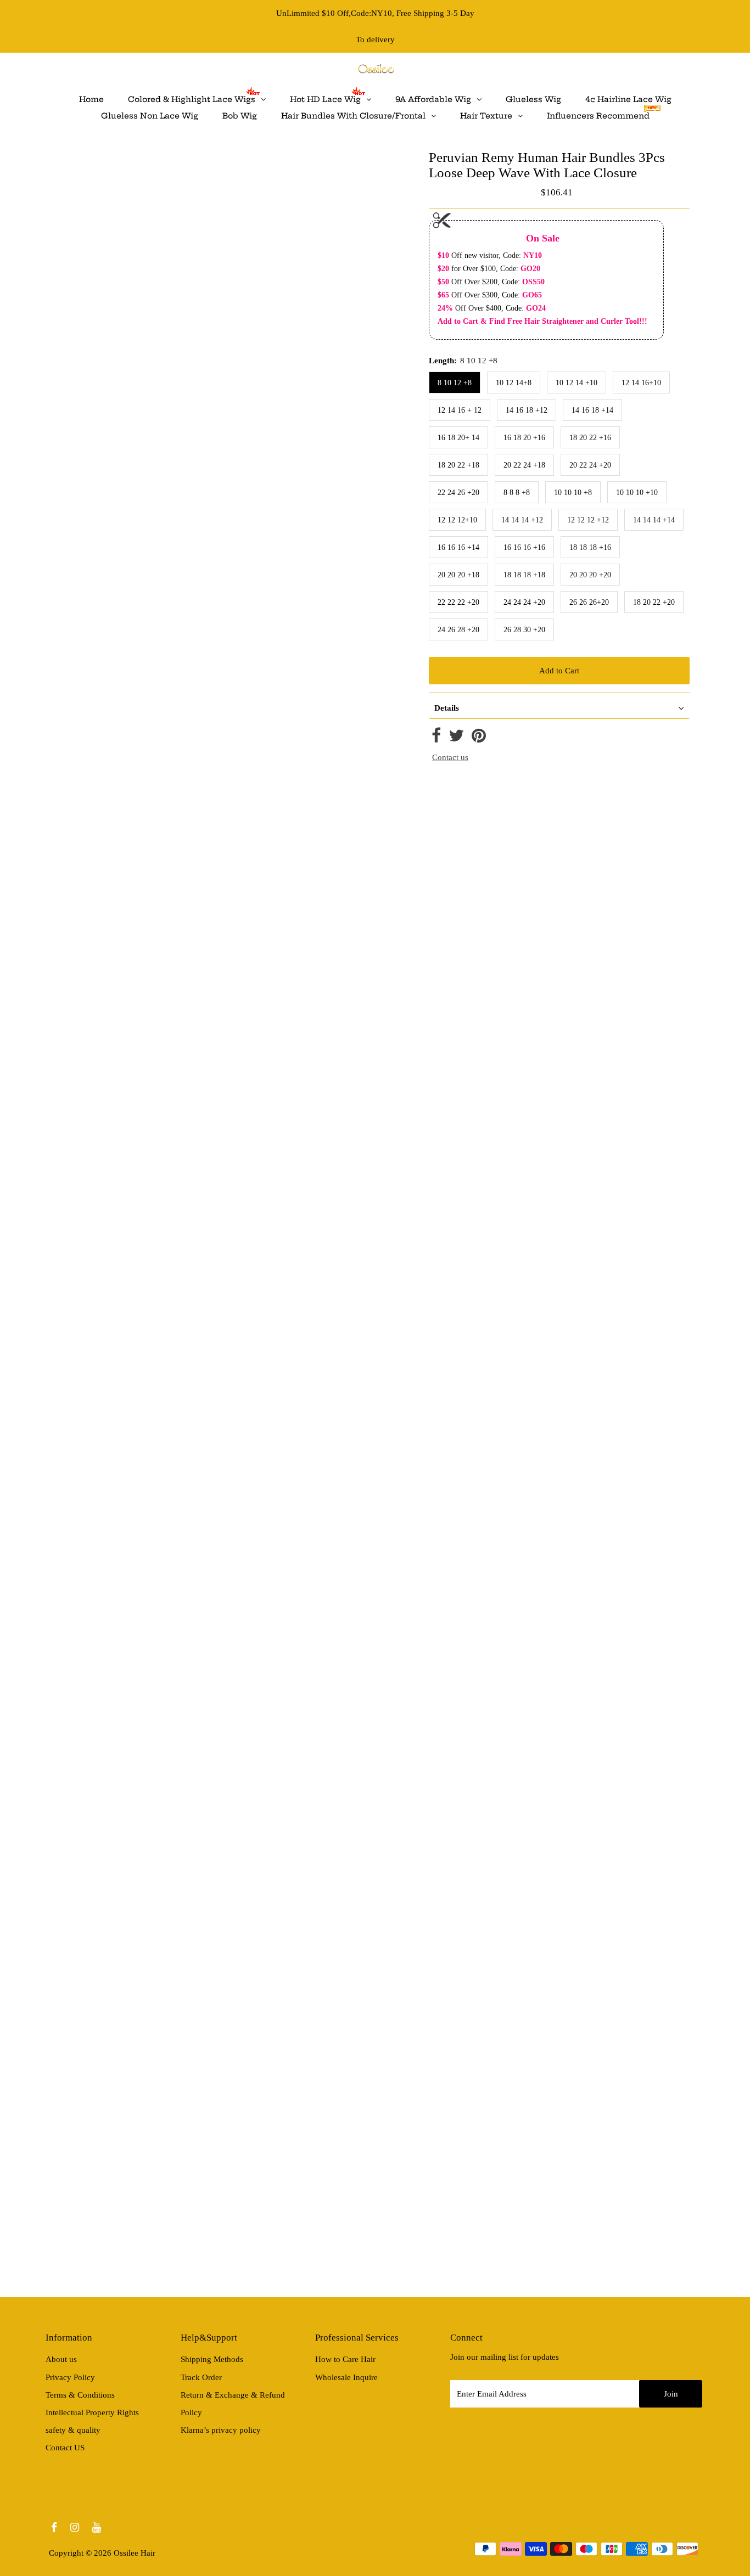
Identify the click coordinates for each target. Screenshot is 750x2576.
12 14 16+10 (641, 383)
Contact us (450, 757)
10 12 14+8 (514, 383)
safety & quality (73, 2430)
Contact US (65, 2448)
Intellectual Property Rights (92, 2412)
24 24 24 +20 (524, 602)
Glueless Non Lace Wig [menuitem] (150, 116)
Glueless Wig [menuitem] (533, 99)
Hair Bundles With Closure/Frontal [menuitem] (353, 116)
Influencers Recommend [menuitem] (598, 116)
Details (447, 708)
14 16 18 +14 (592, 410)
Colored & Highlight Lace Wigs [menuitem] (192, 99)
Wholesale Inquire (346, 2377)
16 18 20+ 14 (458, 438)
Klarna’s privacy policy (221, 2430)
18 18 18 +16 (590, 547)
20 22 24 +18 (524, 465)
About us (61, 2359)
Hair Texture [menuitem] (486, 116)
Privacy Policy (70, 2377)
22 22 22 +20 (458, 602)
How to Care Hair (345, 2359)
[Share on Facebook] (436, 739)
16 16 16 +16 (524, 547)
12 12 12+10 (457, 520)
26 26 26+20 (589, 602)
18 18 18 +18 (524, 575)
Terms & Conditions (80, 2395)
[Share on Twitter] (456, 739)
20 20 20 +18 (458, 575)
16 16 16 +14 (458, 547)
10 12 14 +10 (577, 383)
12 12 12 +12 (588, 520)
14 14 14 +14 (654, 520)
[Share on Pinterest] (479, 739)
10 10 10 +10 (637, 493)
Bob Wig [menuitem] (240, 116)
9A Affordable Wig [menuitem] (433, 99)
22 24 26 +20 (458, 493)
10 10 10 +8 (573, 493)
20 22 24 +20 (590, 465)
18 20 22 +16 (590, 438)
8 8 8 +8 (517, 493)
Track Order (201, 2377)
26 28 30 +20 (524, 630)
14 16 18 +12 (527, 410)
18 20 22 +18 (458, 465)
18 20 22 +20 (654, 602)
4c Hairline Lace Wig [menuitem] (628, 99)
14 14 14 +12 (522, 520)
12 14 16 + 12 (460, 410)
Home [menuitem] (91, 99)
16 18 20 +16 (524, 438)
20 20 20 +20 (590, 575)
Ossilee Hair (135, 2553)
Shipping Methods (212, 2359)
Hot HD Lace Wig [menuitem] (325, 99)
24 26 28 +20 (458, 630)
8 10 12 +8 (455, 383)
